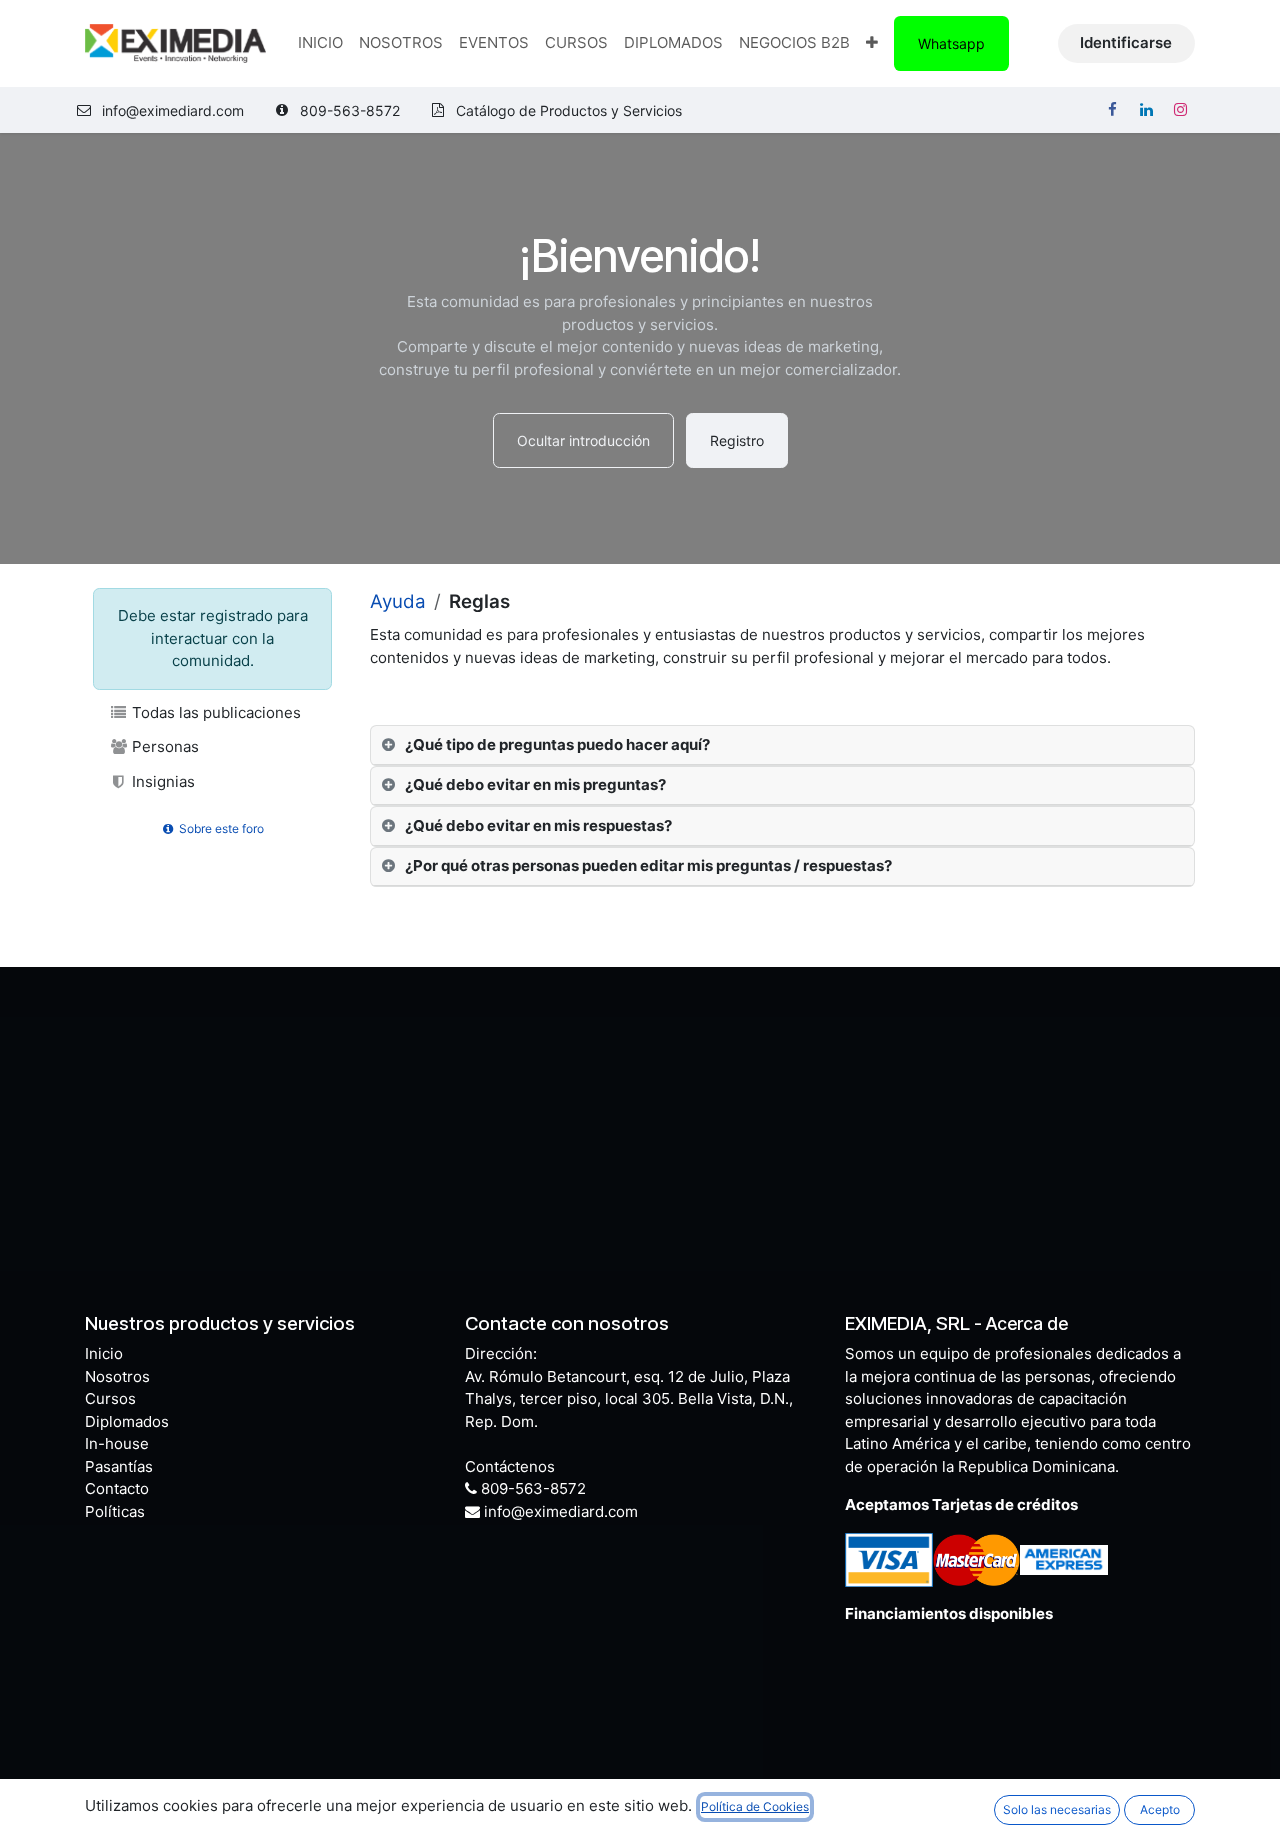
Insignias (161, 781)
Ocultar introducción (583, 440)
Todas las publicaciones (214, 712)
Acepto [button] (1160, 1809)
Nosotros (117, 1376)
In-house (117, 1443)
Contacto (117, 1488)
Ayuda (398, 601)
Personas (163, 746)
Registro (737, 440)
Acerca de (1027, 1323)
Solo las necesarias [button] (1057, 1809)
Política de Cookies (755, 1806)
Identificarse (1126, 42)
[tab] (782, 745)
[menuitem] (320, 43)
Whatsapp (951, 43)
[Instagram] (1180, 110)
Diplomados (127, 1421)
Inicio (104, 1353)
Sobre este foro (220, 828)
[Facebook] (1112, 110)
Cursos (110, 1398)
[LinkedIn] (1146, 110)
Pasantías (119, 1466)
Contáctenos (510, 1466)
